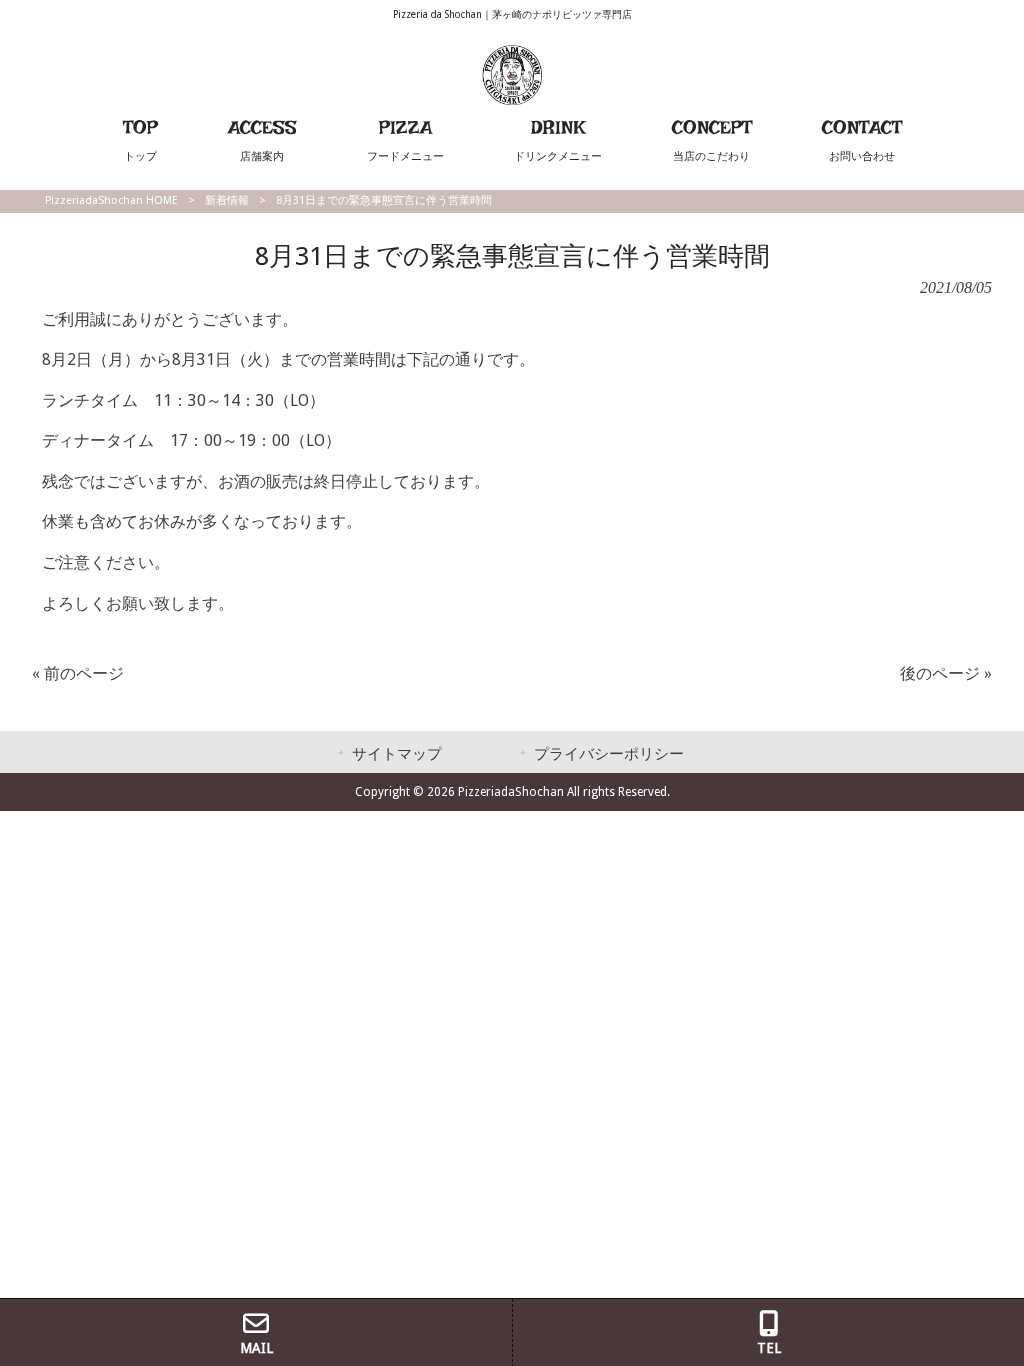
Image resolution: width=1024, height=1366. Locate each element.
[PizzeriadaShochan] (512, 99)
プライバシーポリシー (609, 754)
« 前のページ (78, 673)
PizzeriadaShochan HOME (111, 200)
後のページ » (946, 673)
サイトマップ (397, 754)
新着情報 (227, 200)
